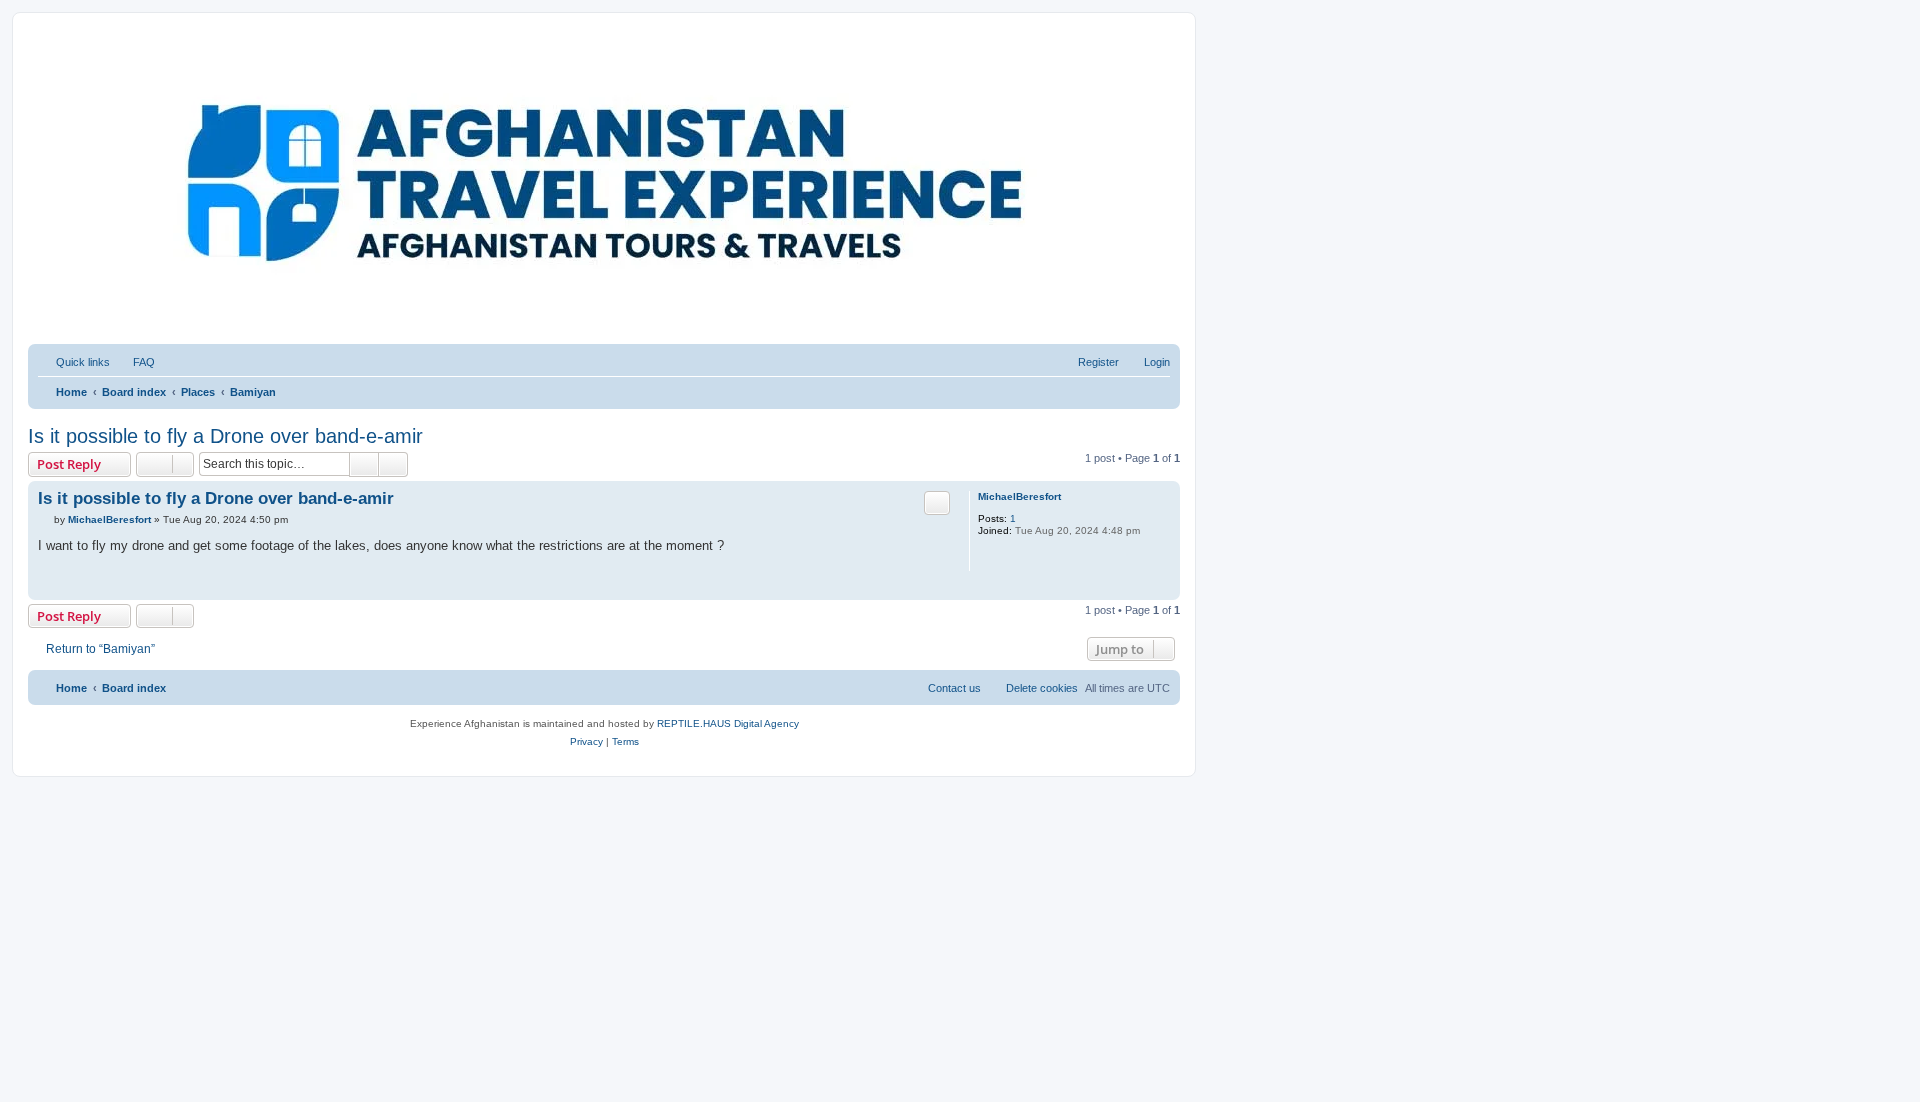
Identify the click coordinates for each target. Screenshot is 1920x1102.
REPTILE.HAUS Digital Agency (728, 723)
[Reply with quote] (937, 503)
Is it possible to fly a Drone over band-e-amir (225, 436)
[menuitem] (135, 362)
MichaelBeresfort (1019, 496)
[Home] (119, 65)
